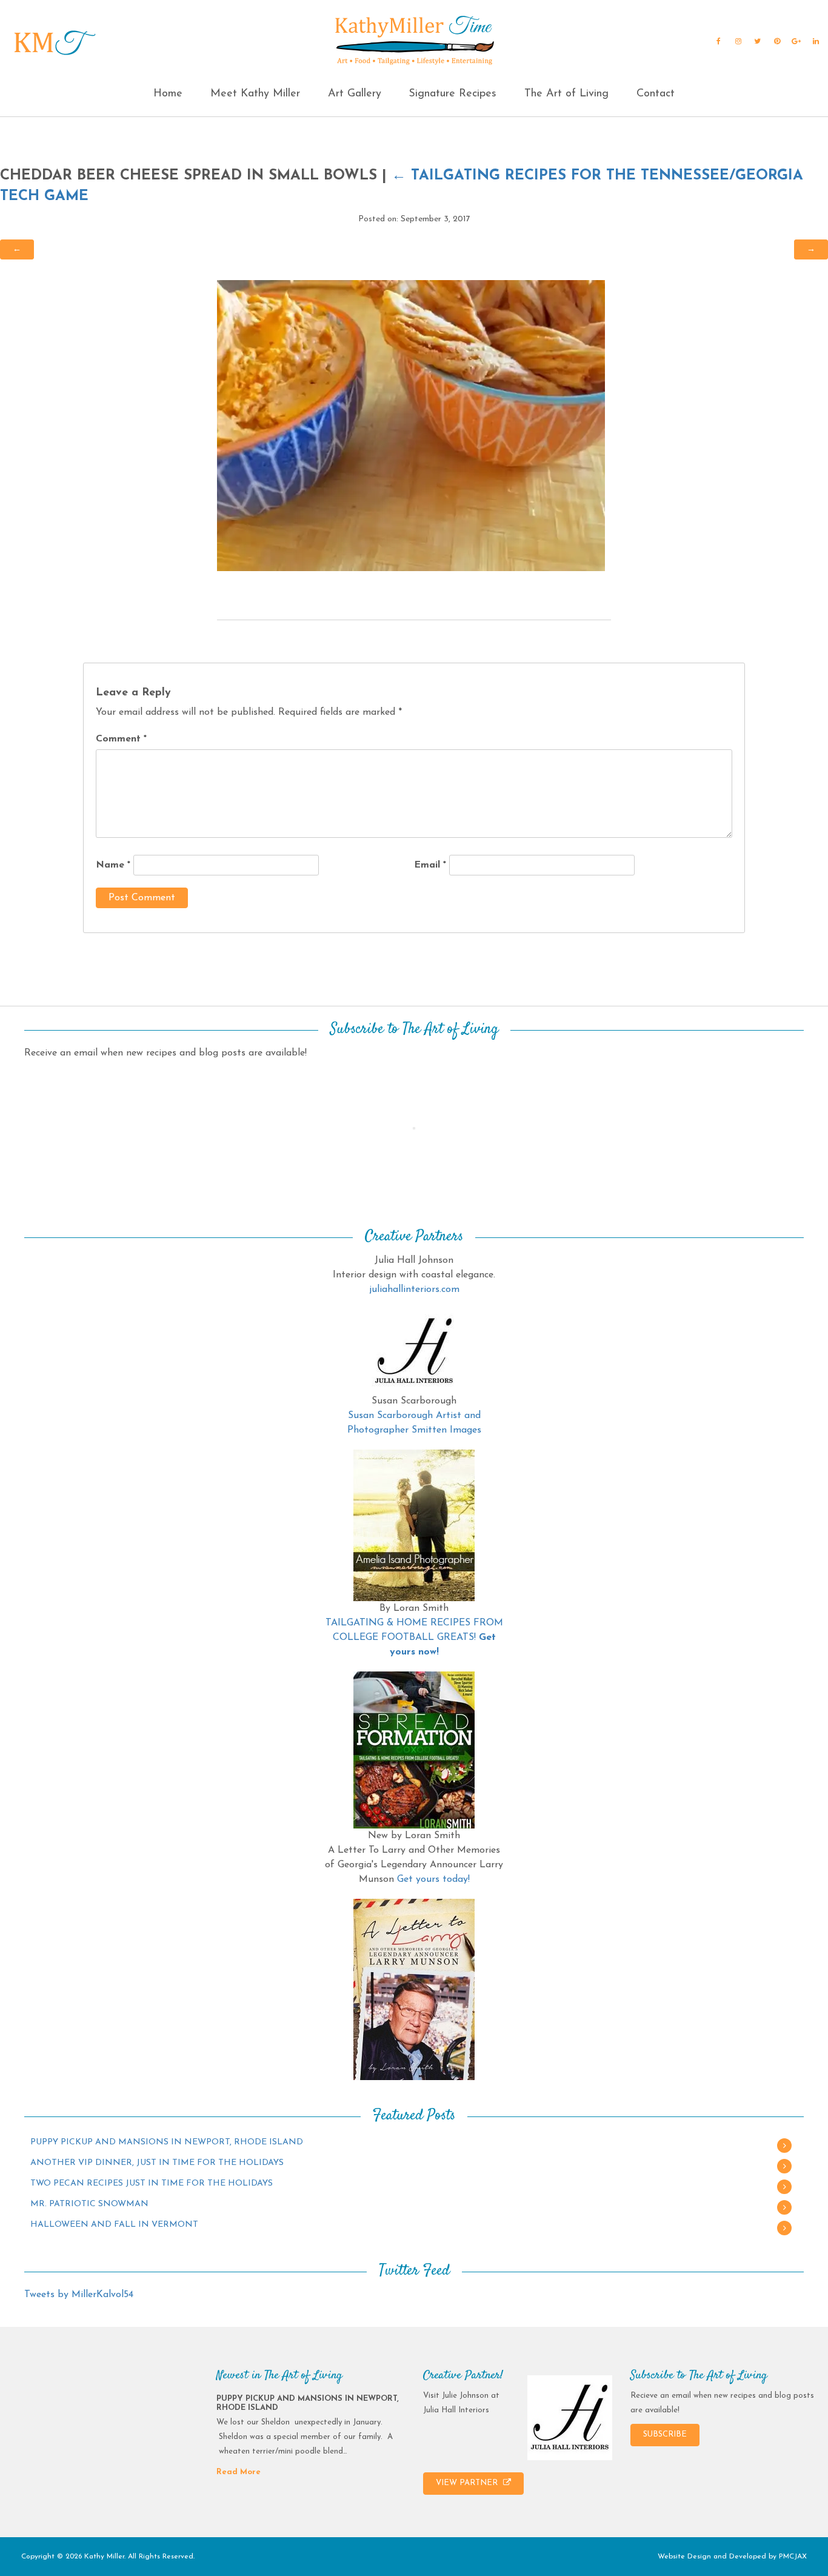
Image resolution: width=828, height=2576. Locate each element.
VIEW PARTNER (468, 2483)
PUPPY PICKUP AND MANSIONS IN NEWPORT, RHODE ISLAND (167, 2142)
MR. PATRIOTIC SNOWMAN (89, 2204)
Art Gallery (355, 94)
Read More (239, 2472)
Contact (656, 94)
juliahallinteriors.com (414, 1290)
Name (113, 865)
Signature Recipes (452, 94)
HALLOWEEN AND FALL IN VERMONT (114, 2225)
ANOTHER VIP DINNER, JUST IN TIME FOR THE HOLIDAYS (157, 2163)
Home (168, 94)
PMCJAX (793, 2557)
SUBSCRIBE (665, 2434)
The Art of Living (566, 94)
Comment (121, 739)
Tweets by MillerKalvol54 (79, 2295)
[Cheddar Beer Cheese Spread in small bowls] (411, 425)
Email (430, 865)
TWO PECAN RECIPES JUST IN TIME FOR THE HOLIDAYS (152, 2183)
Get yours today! (433, 1879)
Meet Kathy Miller (255, 94)
